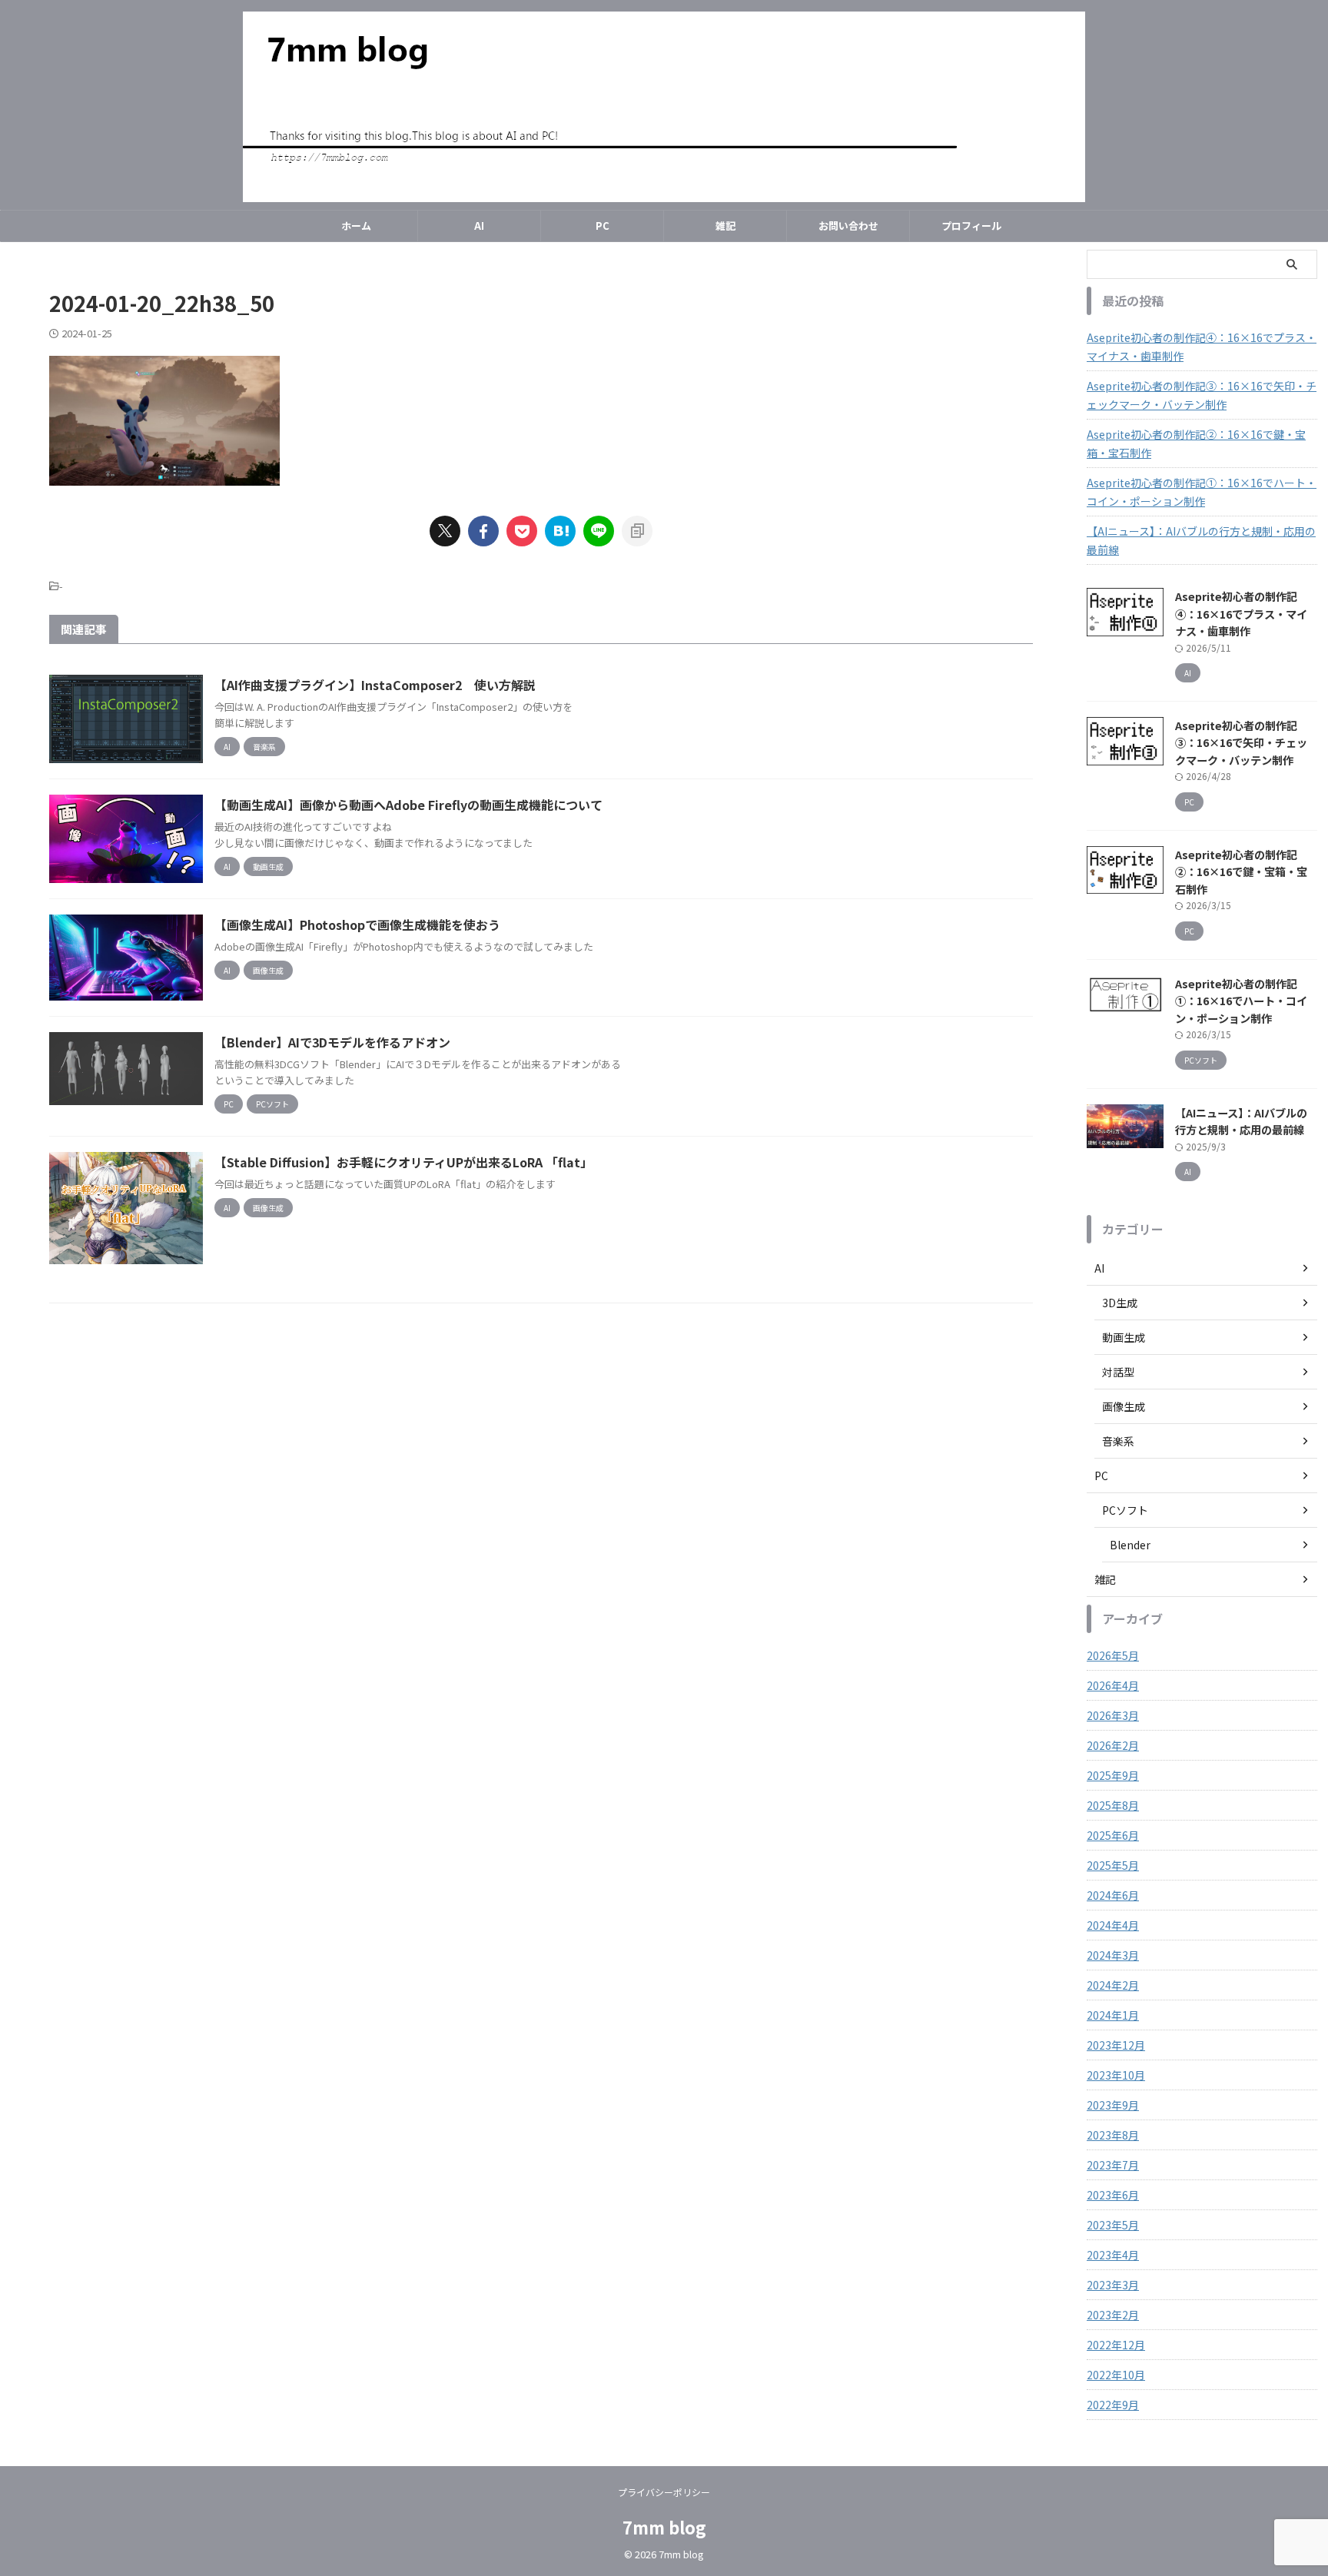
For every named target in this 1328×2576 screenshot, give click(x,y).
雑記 (725, 226)
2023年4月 (1113, 2255)
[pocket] (522, 531)
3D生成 (1120, 1303)
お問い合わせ (848, 226)
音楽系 (1118, 1441)
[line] (599, 531)
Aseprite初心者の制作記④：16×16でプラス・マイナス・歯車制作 (1202, 347)
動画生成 (1124, 1337)
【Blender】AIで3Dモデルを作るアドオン (332, 1042)
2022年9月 (1113, 2405)
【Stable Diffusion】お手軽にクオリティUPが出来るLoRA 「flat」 (403, 1162)
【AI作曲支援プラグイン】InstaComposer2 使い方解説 (375, 685)
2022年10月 (1116, 2375)
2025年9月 (1113, 1775)
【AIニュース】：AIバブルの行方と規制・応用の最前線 (1201, 540)
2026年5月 (1113, 1655)
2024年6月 (1113, 1895)
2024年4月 (1113, 1925)
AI (479, 226)
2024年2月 (1113, 1985)
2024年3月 (1113, 1955)
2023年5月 (1113, 2225)
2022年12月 (1116, 2345)
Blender (1130, 1545)
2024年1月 (1113, 2015)
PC (603, 226)
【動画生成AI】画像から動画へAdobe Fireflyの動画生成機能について (408, 805)
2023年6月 (1113, 2195)
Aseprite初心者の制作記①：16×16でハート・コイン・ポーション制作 (1202, 492)
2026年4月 (1113, 1685)
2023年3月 (1113, 2285)
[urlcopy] (637, 531)
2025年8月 (1113, 1805)
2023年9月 (1113, 2105)
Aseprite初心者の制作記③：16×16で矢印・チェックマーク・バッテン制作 (1202, 395)
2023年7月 (1113, 2165)
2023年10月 (1116, 2075)
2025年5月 (1113, 1865)
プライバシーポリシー (664, 2492)
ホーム (356, 226)
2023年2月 (1113, 2315)
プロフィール (971, 226)
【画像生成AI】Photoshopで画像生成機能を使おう (357, 925)
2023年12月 (1116, 2045)
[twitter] (445, 531)
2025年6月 (1113, 1835)
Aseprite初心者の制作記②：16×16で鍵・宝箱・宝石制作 (1196, 443)
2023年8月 (1113, 2135)
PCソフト (1125, 1510)
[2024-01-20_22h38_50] (560, 531)
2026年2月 (1113, 1745)
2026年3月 (1113, 1715)
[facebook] (483, 531)
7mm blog (664, 2527)
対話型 (1118, 1372)
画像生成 (1124, 1406)
